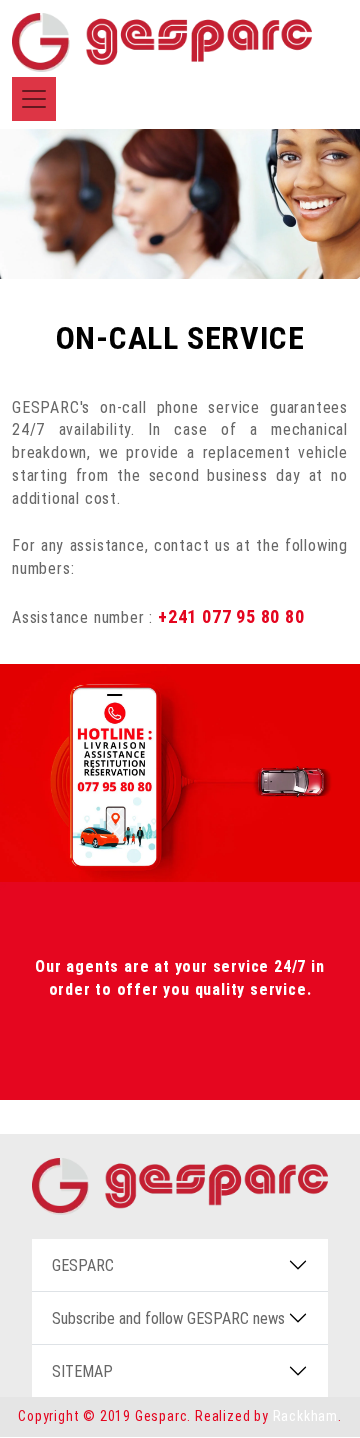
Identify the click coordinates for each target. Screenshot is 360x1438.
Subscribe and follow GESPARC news (168, 1318)
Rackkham (305, 1416)
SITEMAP (82, 1371)
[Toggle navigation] (34, 99)
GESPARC (83, 1265)
